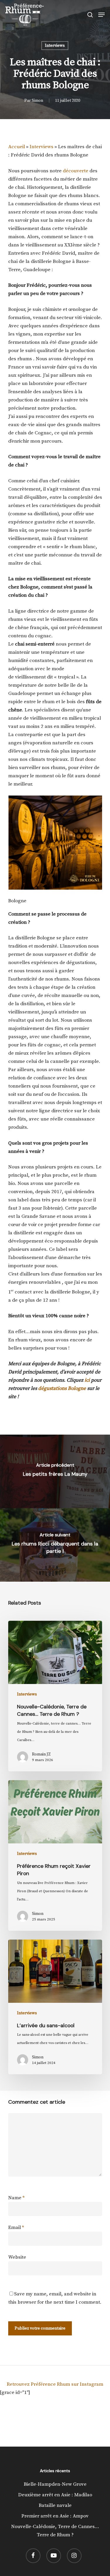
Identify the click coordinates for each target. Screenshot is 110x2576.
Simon (37, 101)
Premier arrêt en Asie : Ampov (55, 2516)
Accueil (17, 147)
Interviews (55, 46)
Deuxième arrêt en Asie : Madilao (55, 2495)
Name (16, 2198)
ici (87, 1380)
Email (16, 2227)
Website (17, 2257)
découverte (76, 171)
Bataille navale (55, 2505)
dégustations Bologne (62, 1388)
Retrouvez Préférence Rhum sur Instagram (55, 2384)
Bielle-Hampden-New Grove (55, 2484)
